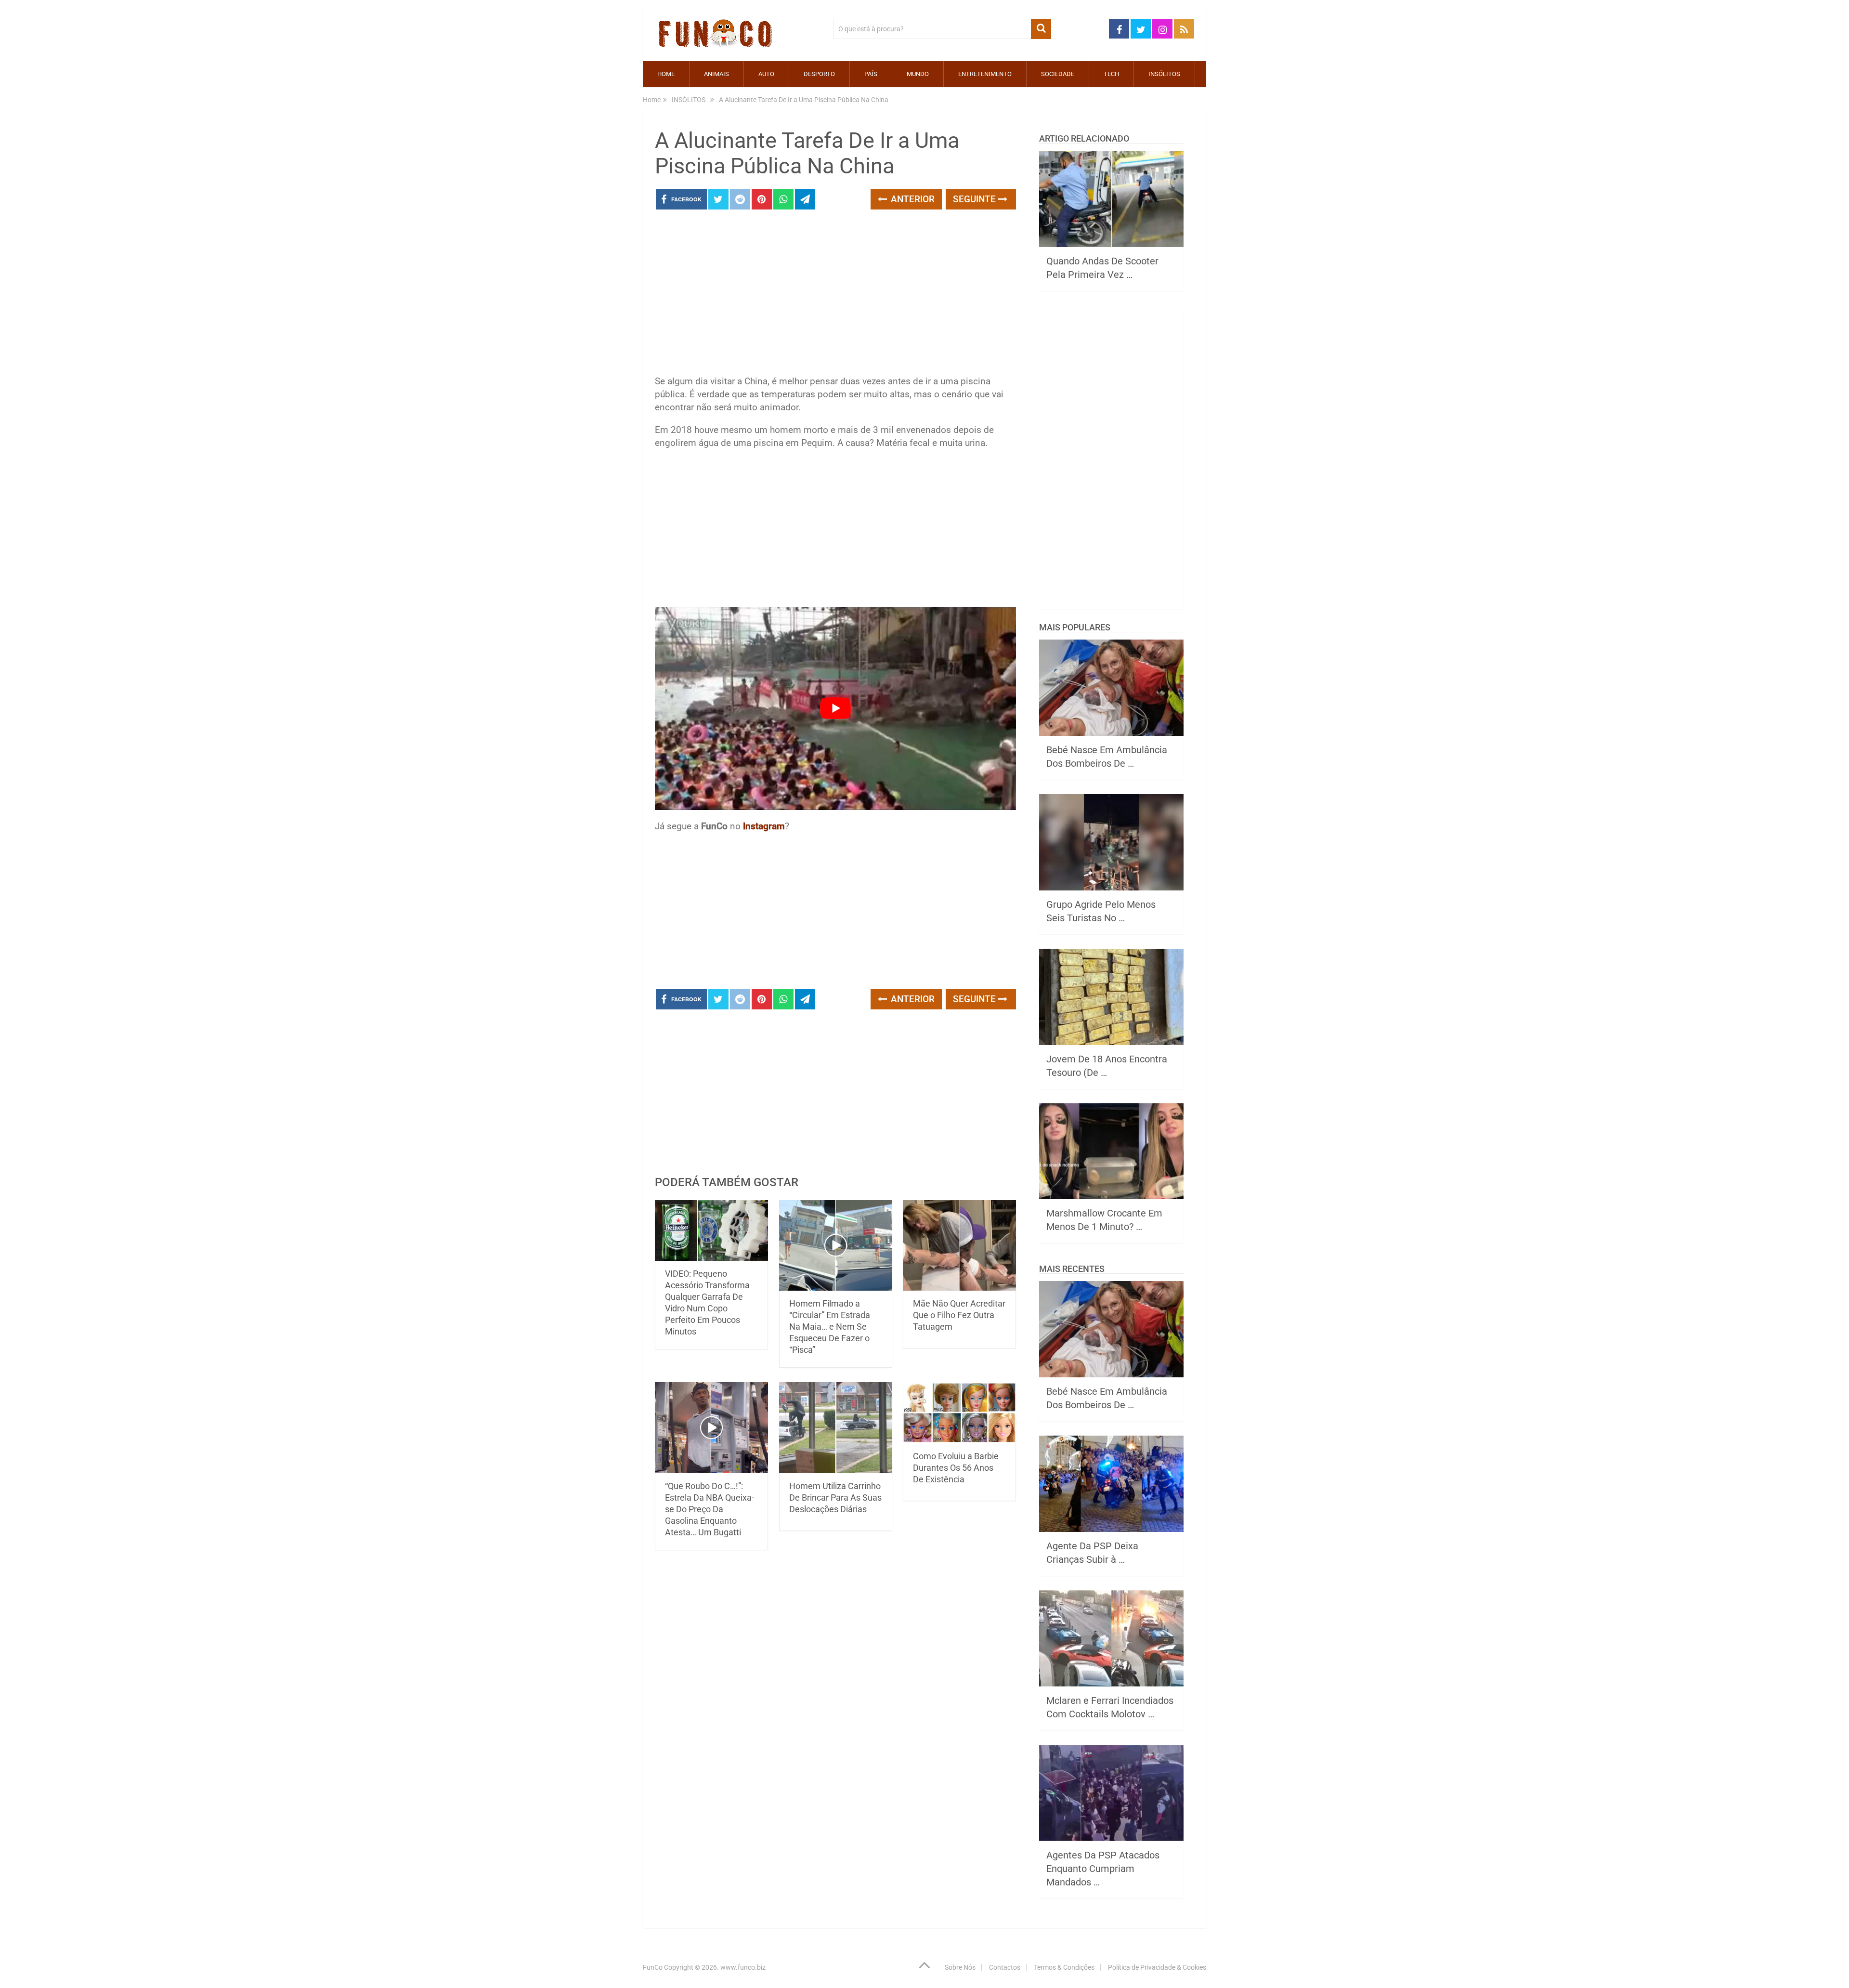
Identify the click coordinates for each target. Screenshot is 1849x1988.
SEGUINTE (976, 199)
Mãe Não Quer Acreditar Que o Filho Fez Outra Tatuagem (959, 1315)
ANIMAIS (716, 74)
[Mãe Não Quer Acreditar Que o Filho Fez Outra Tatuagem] (959, 1246)
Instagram (764, 826)
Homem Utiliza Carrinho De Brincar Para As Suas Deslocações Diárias (835, 1498)
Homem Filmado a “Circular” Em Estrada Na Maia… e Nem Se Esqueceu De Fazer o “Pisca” (830, 1327)
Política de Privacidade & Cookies (1157, 1967)
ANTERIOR (911, 199)
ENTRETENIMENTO (985, 74)
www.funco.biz (743, 1967)
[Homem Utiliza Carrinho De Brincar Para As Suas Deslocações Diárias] (836, 1428)
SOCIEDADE (1058, 74)
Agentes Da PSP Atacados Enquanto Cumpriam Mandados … (1103, 1869)
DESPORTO (819, 74)
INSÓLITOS (1164, 74)
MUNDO (918, 74)
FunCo (653, 1967)
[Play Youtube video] (835, 708)
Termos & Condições (1064, 1967)
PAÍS (871, 74)
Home (666, 74)
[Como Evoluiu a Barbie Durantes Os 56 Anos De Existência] (959, 1413)
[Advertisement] (835, 295)
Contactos (1005, 1967)
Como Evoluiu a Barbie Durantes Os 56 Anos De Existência (956, 1468)
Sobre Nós (960, 1967)
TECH (1111, 74)
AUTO (766, 74)
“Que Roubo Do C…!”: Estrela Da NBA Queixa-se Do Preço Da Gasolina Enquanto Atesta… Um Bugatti (710, 1509)
